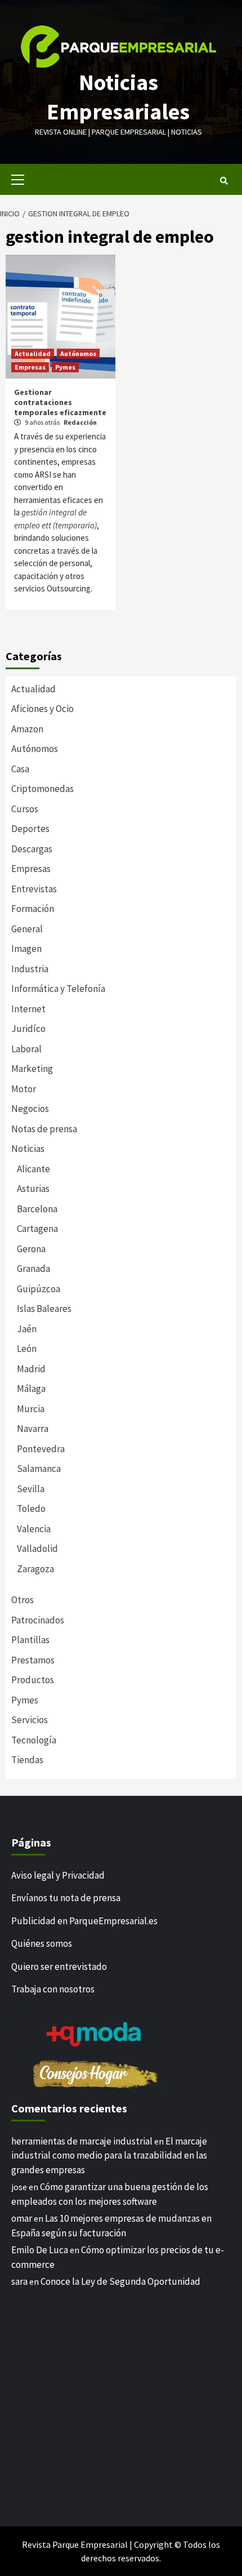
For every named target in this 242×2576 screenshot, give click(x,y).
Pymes (65, 367)
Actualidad (33, 353)
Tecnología (34, 1740)
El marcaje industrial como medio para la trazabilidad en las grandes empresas (109, 2155)
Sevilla (31, 1489)
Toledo (31, 1509)
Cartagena (37, 1229)
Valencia (34, 1529)
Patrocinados (38, 1620)
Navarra (33, 1429)
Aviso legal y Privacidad (58, 1875)
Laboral (26, 1049)
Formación (33, 909)
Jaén (27, 1329)
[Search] (224, 181)
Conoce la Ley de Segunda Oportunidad (120, 2281)
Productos (33, 1680)
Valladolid (37, 1549)
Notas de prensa (44, 1129)
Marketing (32, 1069)
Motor (24, 1089)
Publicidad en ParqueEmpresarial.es (84, 1921)
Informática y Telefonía (58, 989)
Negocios (30, 1109)
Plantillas (30, 1640)
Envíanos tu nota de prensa (66, 1898)
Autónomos (78, 353)
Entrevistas (34, 889)
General (27, 929)
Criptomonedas (42, 789)
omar (22, 2218)
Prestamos (33, 1660)
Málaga (31, 1389)
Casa (20, 769)
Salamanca (39, 1469)
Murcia (31, 1409)
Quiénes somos (42, 1943)
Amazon (27, 729)
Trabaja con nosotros (53, 1989)
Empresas (30, 367)
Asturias (33, 1189)
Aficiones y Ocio (42, 709)
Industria (30, 969)
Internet (28, 1009)
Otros (23, 1600)
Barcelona (37, 1209)
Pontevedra (41, 1449)
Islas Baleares (44, 1309)
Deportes (30, 829)
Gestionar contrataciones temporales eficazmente (60, 402)
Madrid (31, 1369)
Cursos (25, 809)
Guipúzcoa (39, 1289)
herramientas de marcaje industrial (82, 2141)
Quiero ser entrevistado (59, 1967)
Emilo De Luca (40, 2250)
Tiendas (27, 1760)
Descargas (32, 849)
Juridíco (28, 1029)
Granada (33, 1269)
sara (19, 2281)
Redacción (80, 422)
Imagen (26, 949)
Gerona (31, 1249)
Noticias (28, 1149)
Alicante (33, 1169)
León (27, 1349)
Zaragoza (35, 1569)
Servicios (30, 1720)
